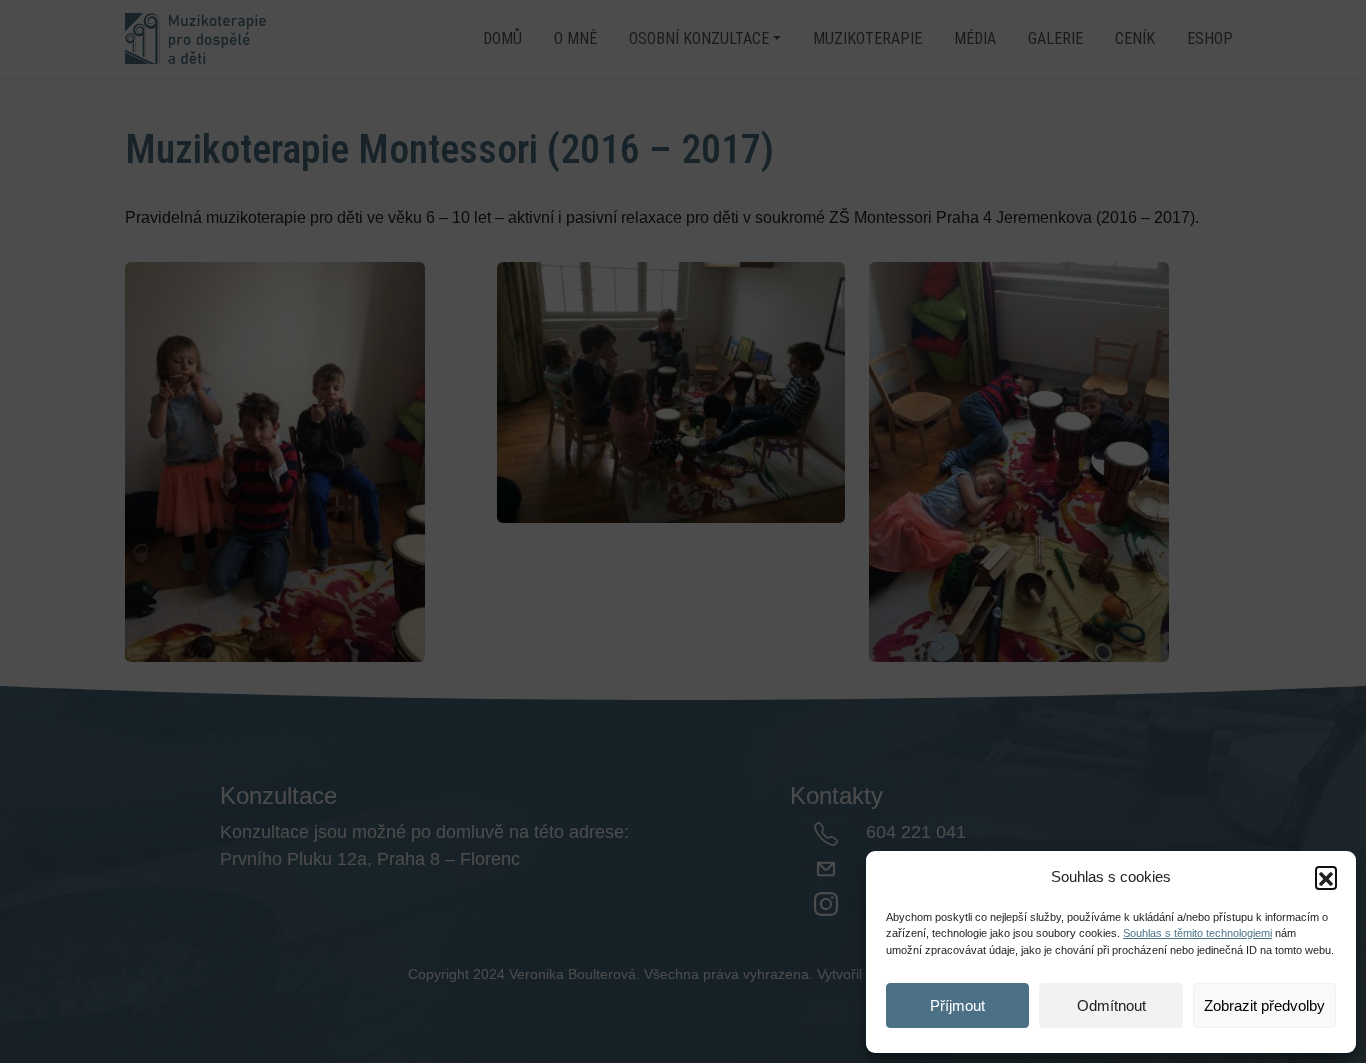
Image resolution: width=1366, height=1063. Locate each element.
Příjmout (957, 1005)
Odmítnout (1111, 1005)
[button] (1326, 877)
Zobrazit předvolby (1264, 1005)
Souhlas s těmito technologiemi (1197, 933)
